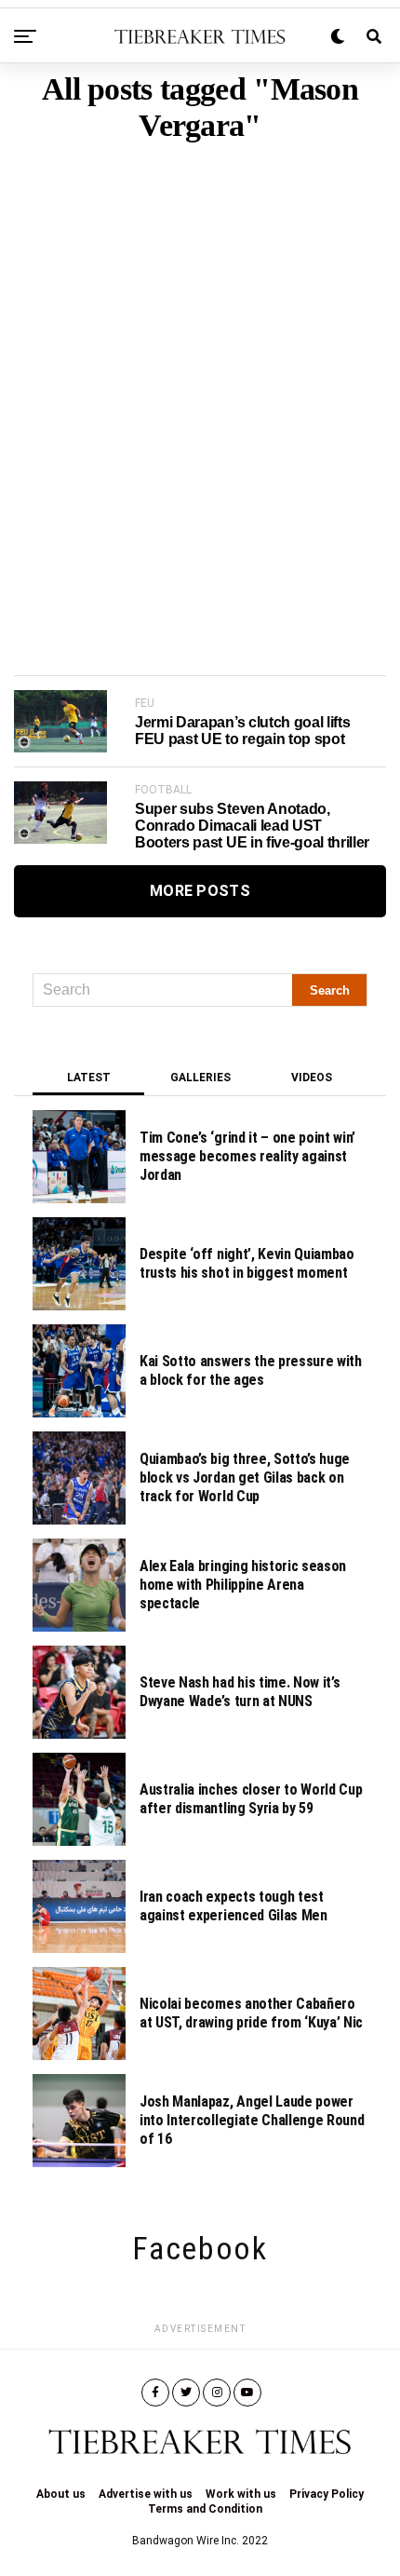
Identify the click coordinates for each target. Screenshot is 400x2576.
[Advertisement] (200, 380)
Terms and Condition (205, 2509)
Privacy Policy (327, 2494)
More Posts (200, 891)
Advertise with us (146, 2494)
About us (61, 2494)
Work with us (241, 2494)
